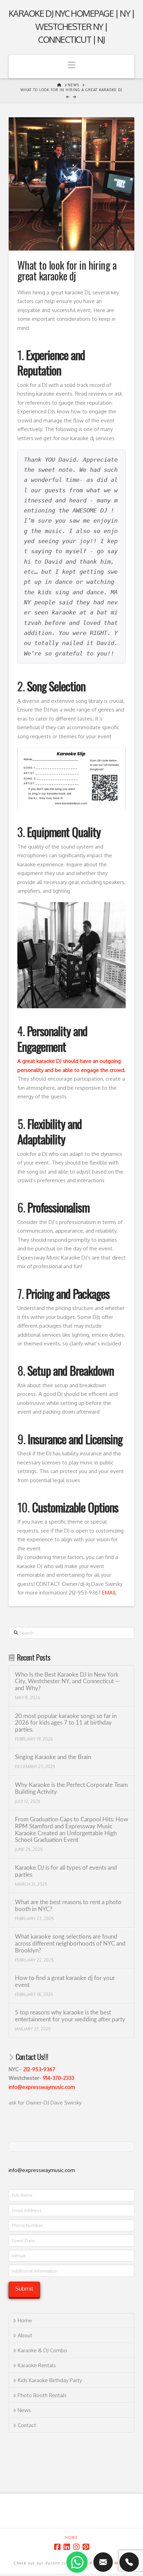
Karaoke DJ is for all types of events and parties (66, 1871)
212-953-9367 (39, 2069)
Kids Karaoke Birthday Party (50, 2380)
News (24, 2410)
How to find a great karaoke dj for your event (65, 1982)
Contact (27, 2425)
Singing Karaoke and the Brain (53, 1757)
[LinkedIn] (67, 2547)
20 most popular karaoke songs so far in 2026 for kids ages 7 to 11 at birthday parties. (66, 1723)
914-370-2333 (58, 2078)
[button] (72, 67)
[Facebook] (57, 2547)
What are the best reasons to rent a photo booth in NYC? (68, 1906)
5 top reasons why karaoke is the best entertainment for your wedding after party (70, 2016)
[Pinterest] (86, 2547)
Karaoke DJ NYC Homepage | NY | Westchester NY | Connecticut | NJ (72, 26)
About (25, 2335)
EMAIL (109, 1593)
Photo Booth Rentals (42, 2395)
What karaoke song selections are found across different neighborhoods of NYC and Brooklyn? (70, 1944)
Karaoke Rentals (37, 2365)
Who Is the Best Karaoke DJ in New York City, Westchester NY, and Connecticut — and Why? (67, 1682)
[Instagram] (76, 2547)
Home (25, 2320)
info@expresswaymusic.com (42, 2087)
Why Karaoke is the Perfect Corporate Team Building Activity (71, 1789)
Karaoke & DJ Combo (42, 2350)
